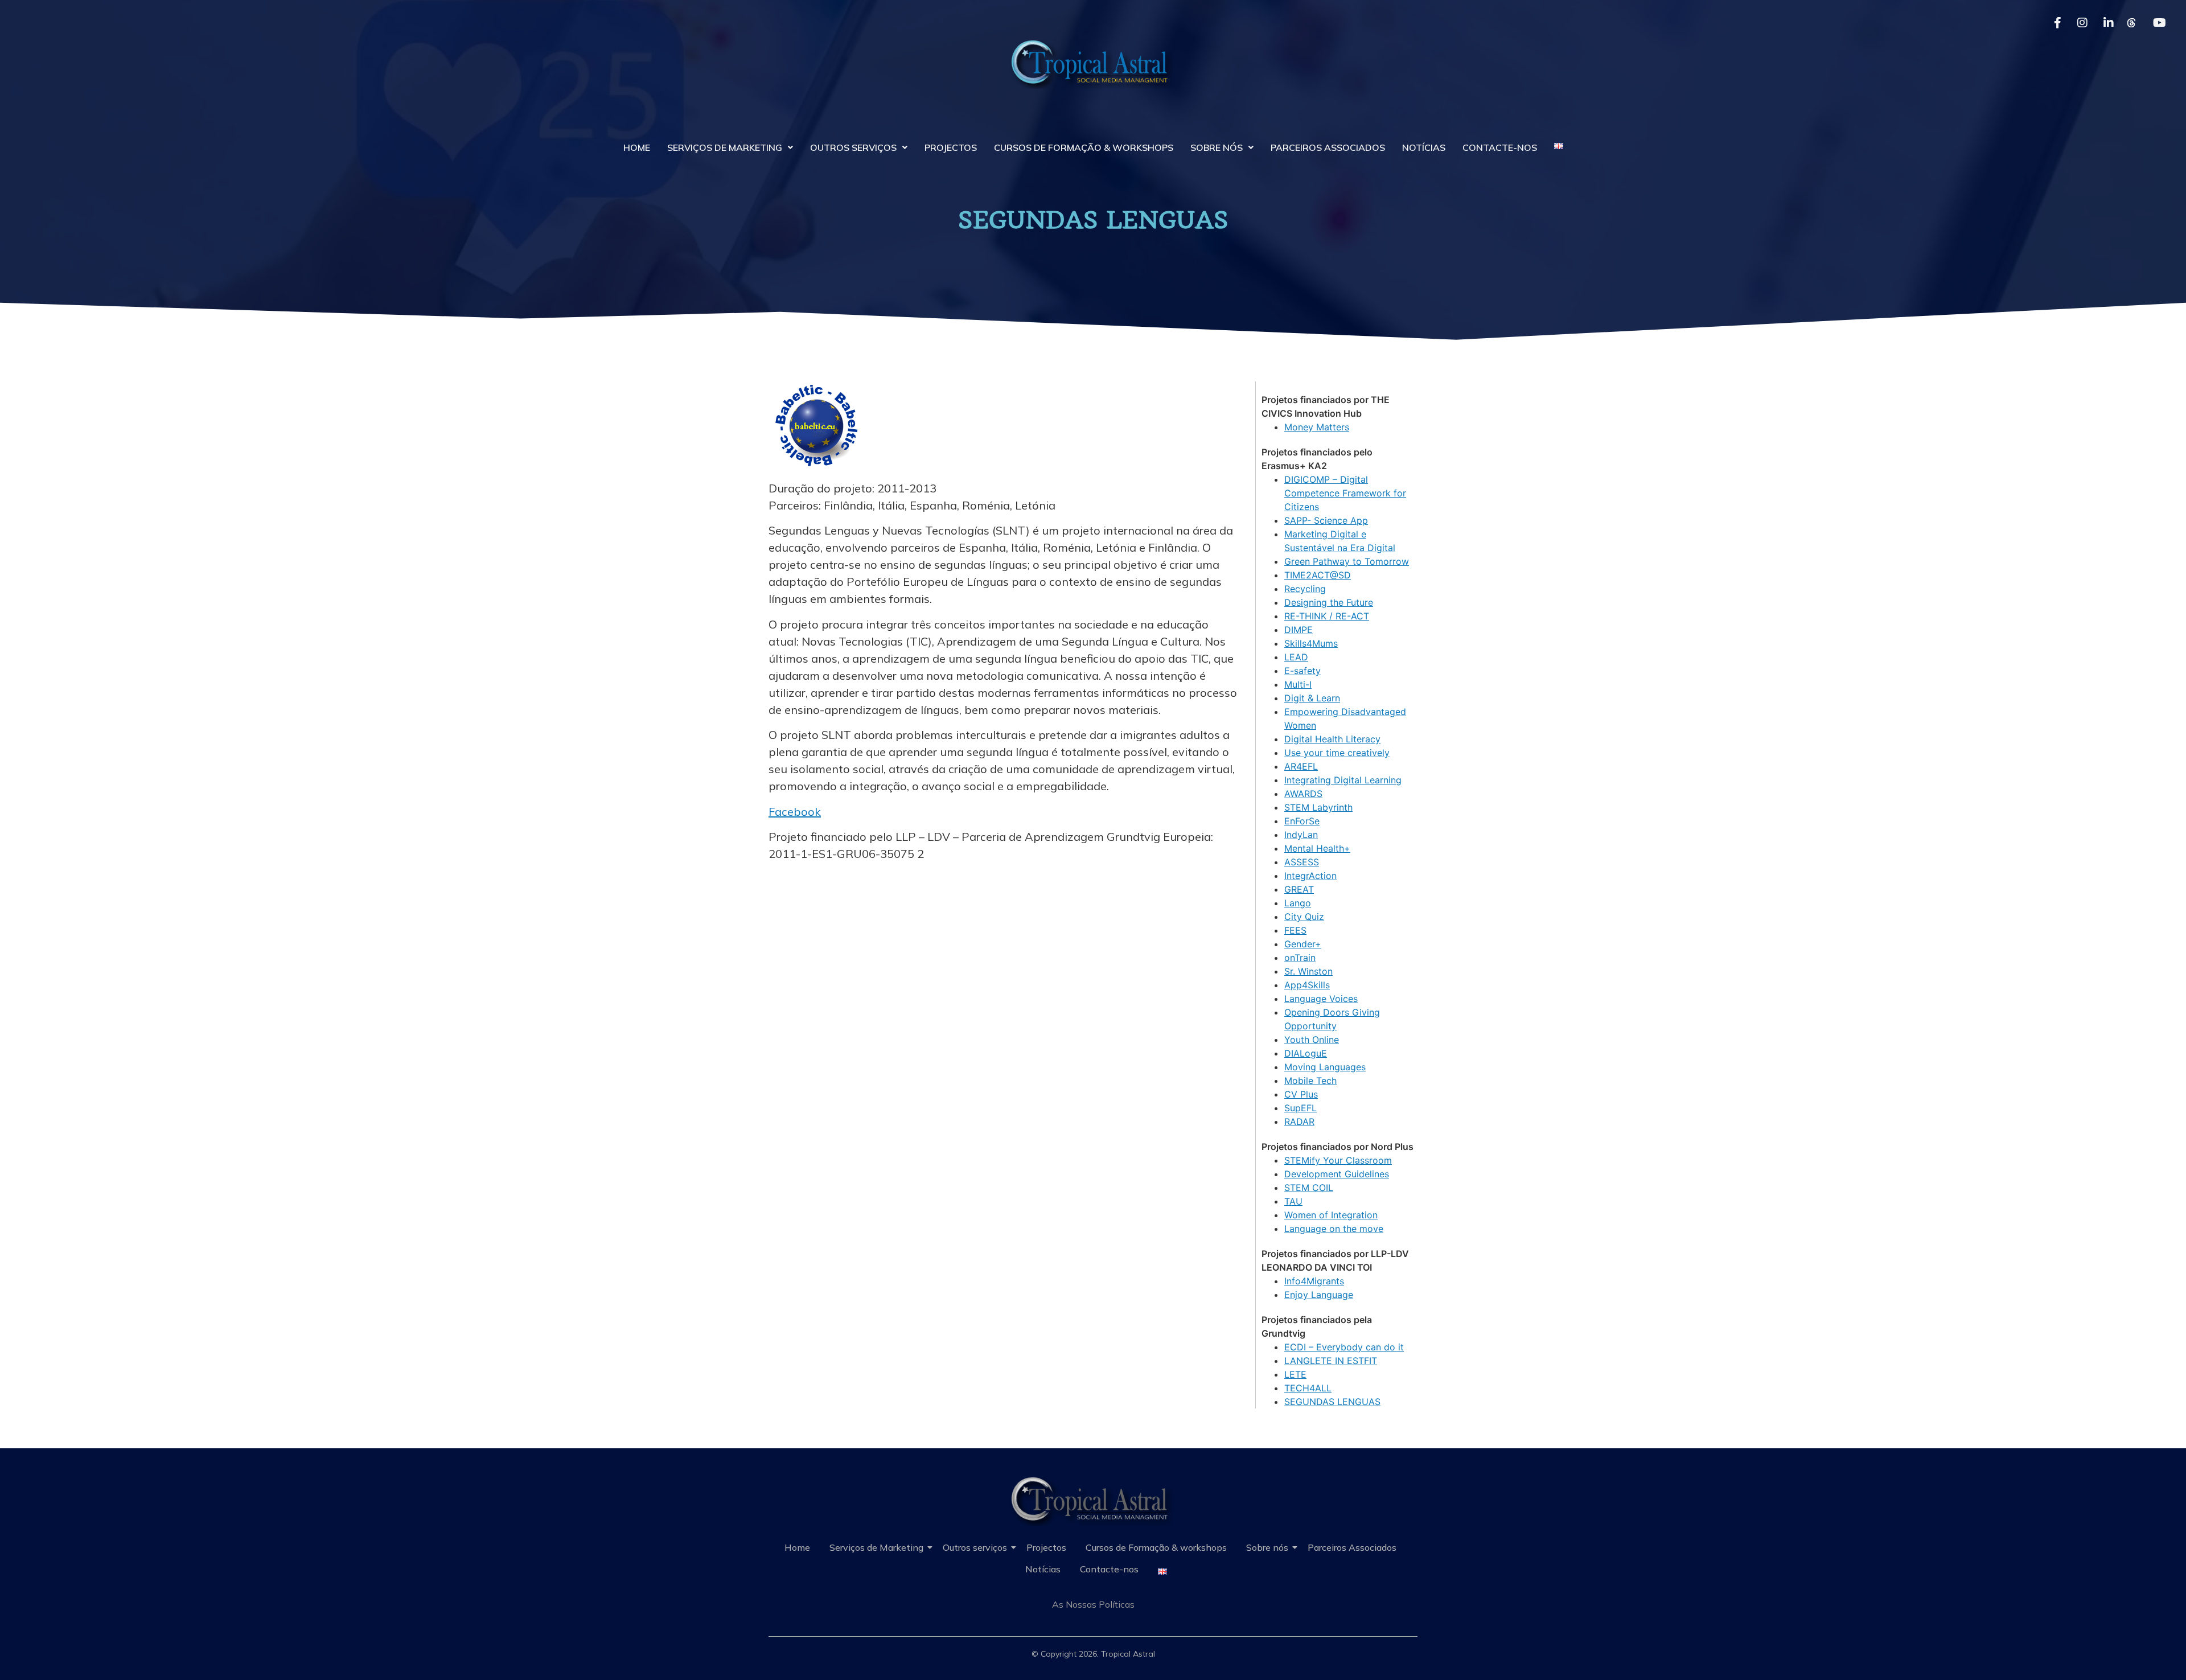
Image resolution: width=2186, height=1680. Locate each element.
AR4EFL (1301, 766)
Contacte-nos (1500, 147)
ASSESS (1302, 862)
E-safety (1302, 671)
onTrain (1300, 958)
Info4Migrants (1314, 1281)
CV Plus (1301, 1094)
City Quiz (1304, 917)
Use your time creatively (1337, 753)
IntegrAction (1310, 876)
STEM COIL (1309, 1188)
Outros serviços (853, 147)
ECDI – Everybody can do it (1344, 1347)
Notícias (1424, 147)
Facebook (795, 812)
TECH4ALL (1308, 1388)
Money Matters (1317, 427)
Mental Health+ (1317, 848)
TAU (1293, 1201)
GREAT (1299, 889)
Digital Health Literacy (1332, 739)
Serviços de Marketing (725, 147)
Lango (1298, 903)
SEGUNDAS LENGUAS (1332, 1402)
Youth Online (1312, 1040)
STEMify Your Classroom (1338, 1160)
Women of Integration (1331, 1215)
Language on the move (1334, 1229)
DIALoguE (1306, 1053)
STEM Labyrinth (1318, 807)
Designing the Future (1329, 602)
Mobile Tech (1310, 1081)
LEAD (1296, 657)
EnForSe (1302, 821)
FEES (1295, 930)
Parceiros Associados (1328, 147)
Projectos (951, 147)
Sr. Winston (1308, 971)
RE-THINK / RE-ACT (1327, 616)
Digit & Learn (1312, 698)
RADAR (1299, 1122)
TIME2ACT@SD (1318, 575)
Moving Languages (1325, 1067)
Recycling (1305, 589)
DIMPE (1299, 630)
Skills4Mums (1311, 643)
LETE (1295, 1374)
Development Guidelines (1337, 1174)
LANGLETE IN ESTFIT (1331, 1361)
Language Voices (1321, 999)
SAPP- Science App (1326, 520)
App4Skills (1307, 985)
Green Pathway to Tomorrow (1347, 561)
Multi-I (1298, 684)
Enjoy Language (1319, 1295)
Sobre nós (1217, 147)
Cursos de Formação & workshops (1084, 147)
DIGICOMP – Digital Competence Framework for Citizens (1345, 493)
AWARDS (1303, 794)
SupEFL (1300, 1108)
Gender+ (1303, 944)
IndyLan (1301, 835)
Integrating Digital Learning (1343, 780)
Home (637, 147)
